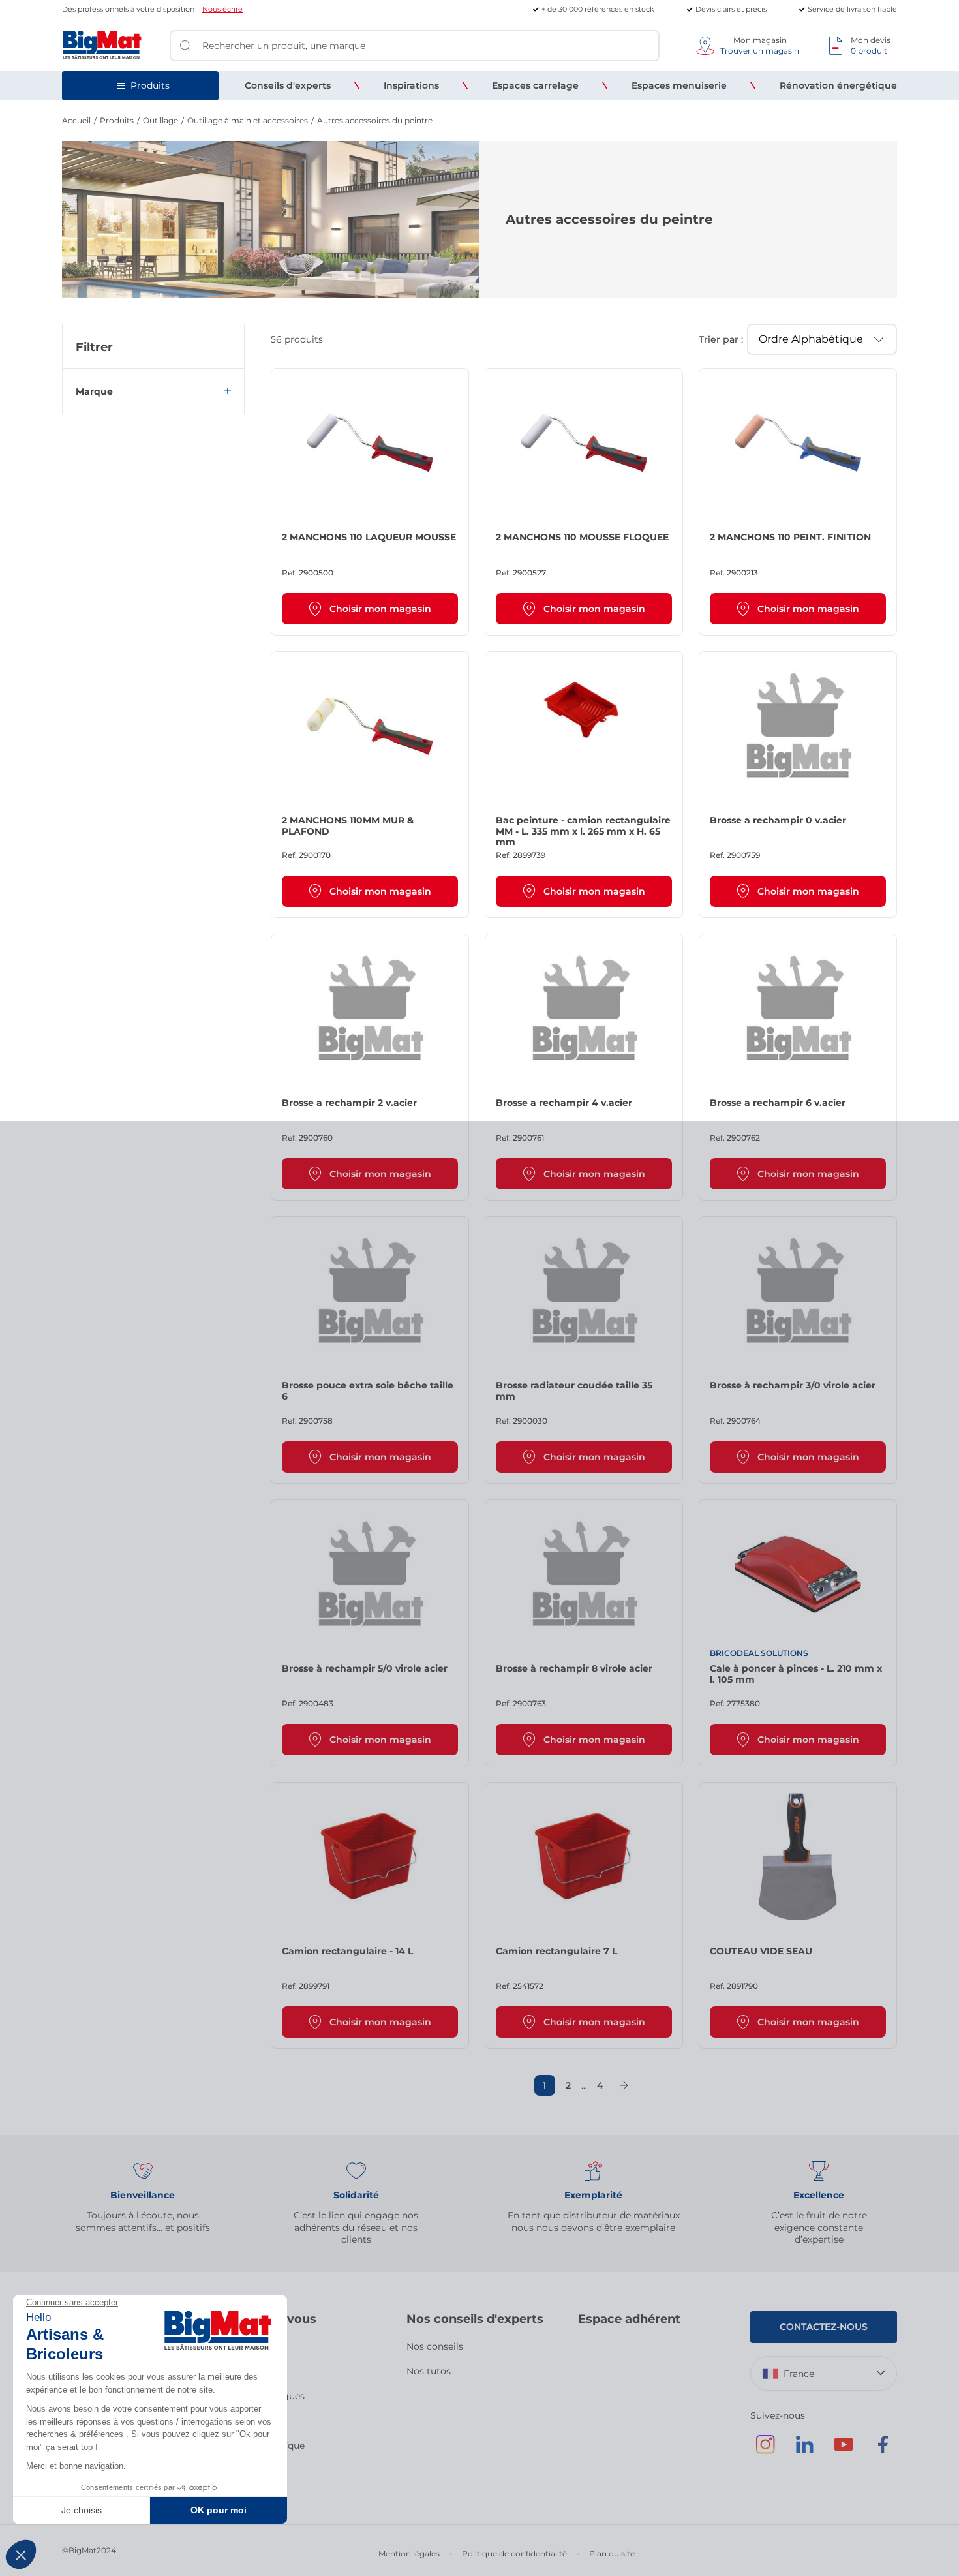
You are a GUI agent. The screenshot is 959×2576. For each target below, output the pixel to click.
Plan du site (612, 2553)
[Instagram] (765, 2451)
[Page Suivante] (624, 2085)
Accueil (76, 120)
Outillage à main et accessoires (248, 120)
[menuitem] (288, 85)
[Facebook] (883, 2451)
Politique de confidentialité (514, 2553)
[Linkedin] (804, 2451)
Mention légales (409, 2553)
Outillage (160, 120)
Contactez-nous (824, 2327)
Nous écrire (222, 9)
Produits (117, 120)
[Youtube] (844, 2451)
